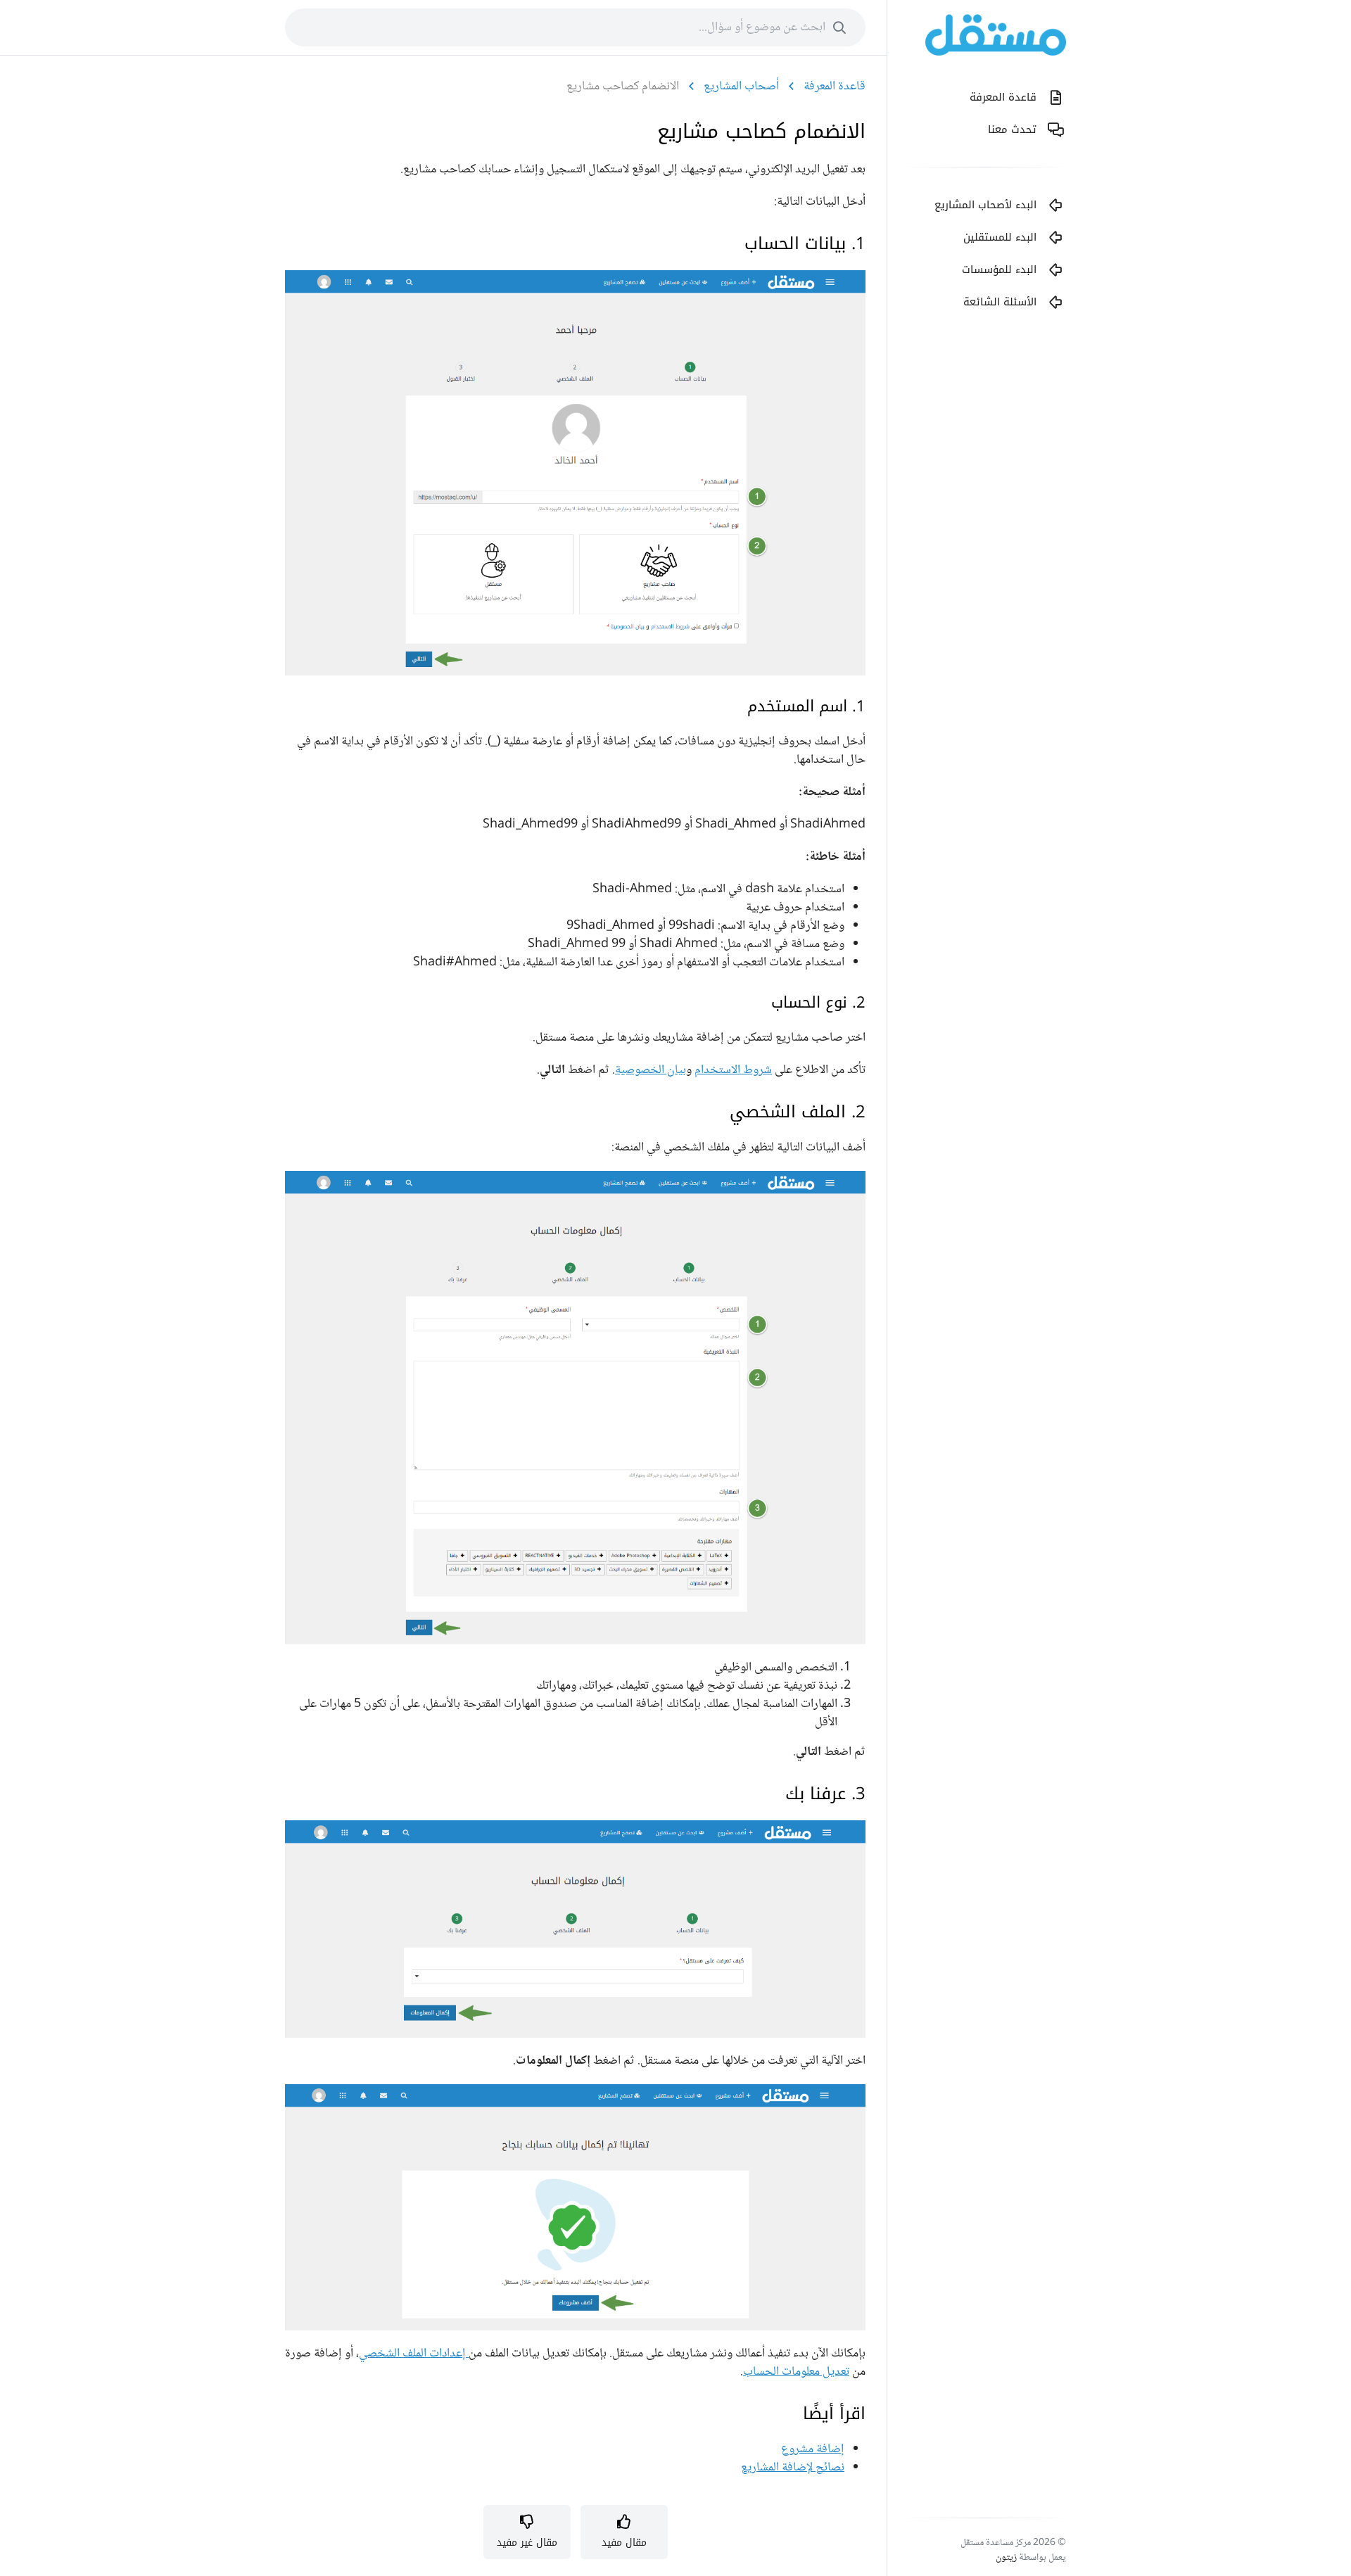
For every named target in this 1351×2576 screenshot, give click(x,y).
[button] (624, 2532)
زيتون (1006, 2558)
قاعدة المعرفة (835, 87)
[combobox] (575, 27)
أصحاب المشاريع (741, 87)
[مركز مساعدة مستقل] (996, 38)
